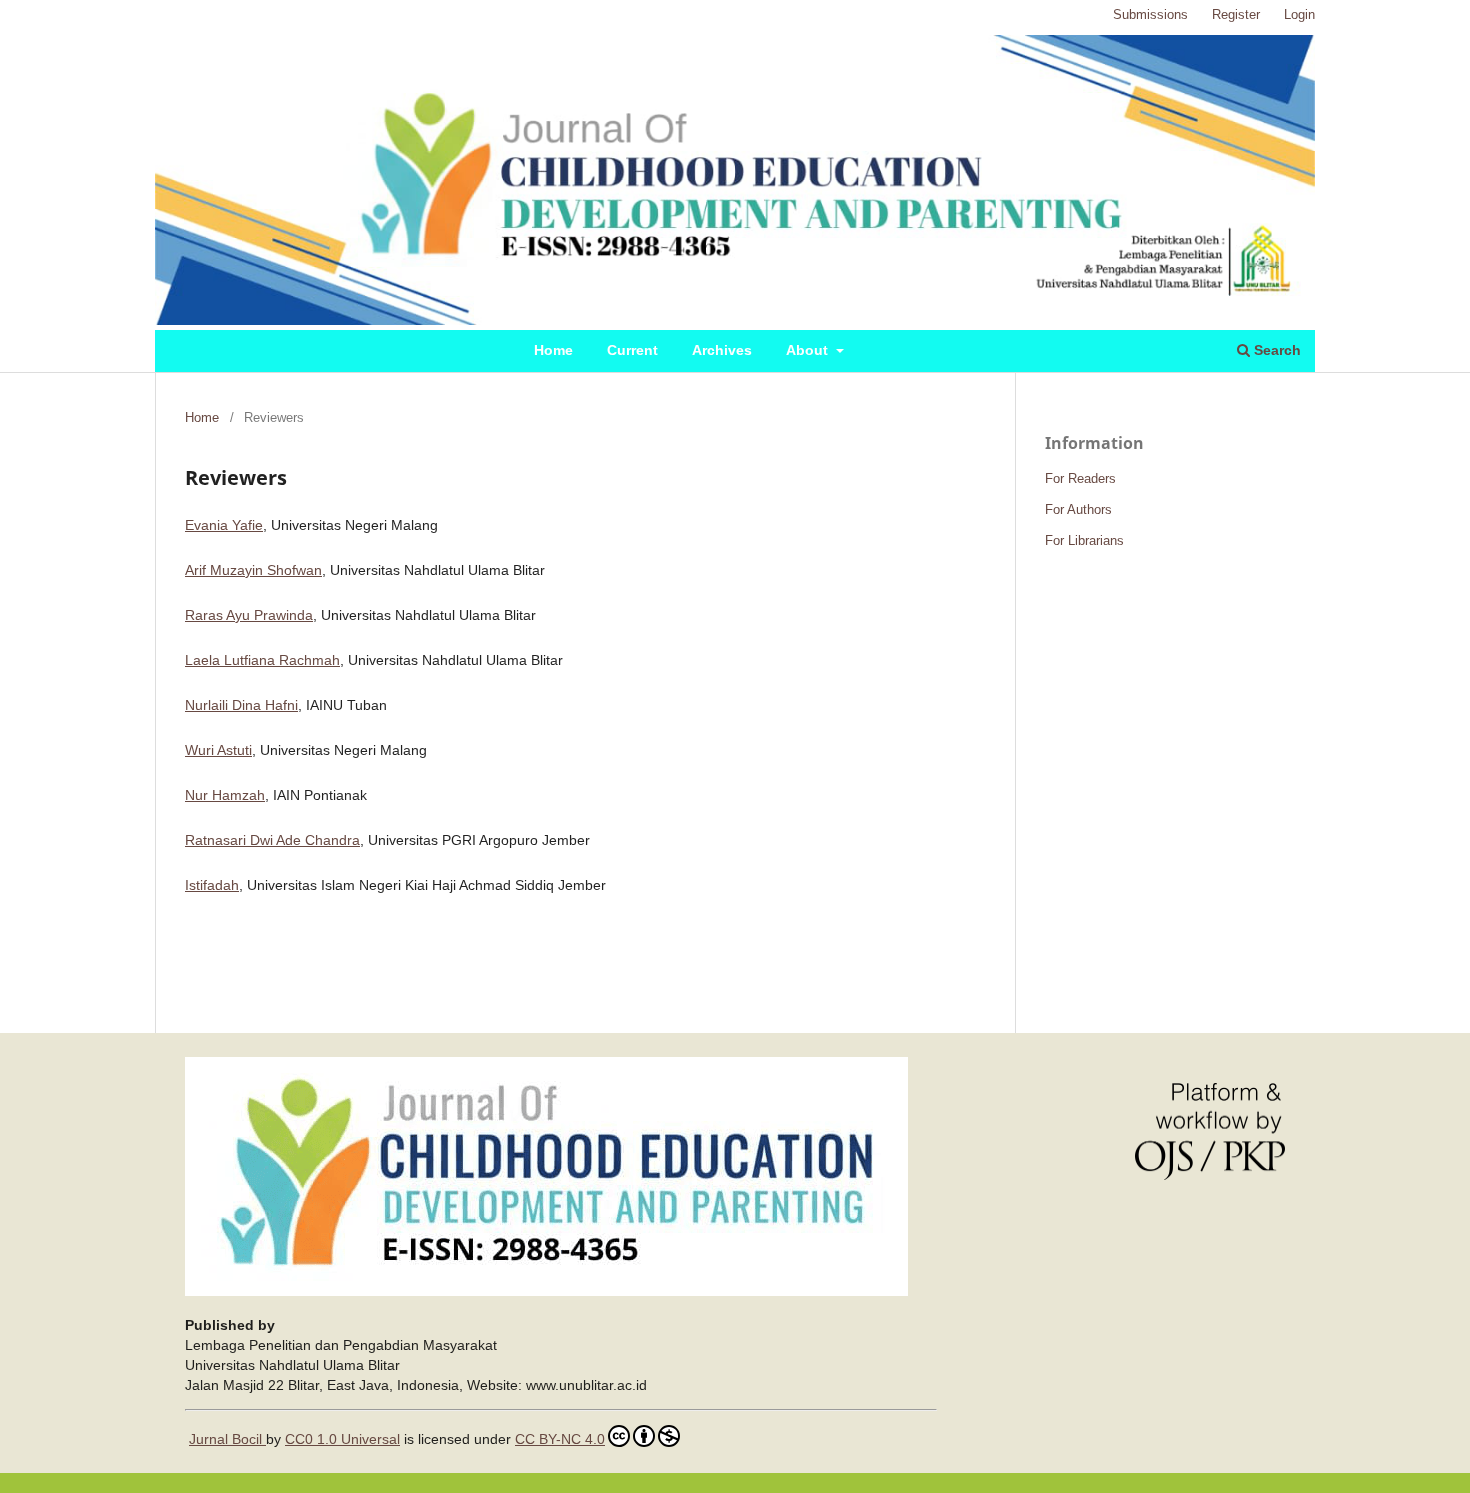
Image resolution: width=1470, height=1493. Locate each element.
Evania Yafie (224, 525)
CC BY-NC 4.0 (560, 1439)
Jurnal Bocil (227, 1439)
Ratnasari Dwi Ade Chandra (272, 840)
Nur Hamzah (225, 795)
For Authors (1078, 509)
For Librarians (1084, 540)
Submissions (1150, 14)
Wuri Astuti (218, 750)
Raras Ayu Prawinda (249, 615)
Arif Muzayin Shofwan (253, 570)
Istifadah (212, 885)
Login (1299, 14)
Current (632, 350)
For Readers (1080, 478)
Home (553, 350)
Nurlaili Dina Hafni (241, 705)
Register (1236, 14)
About (809, 350)
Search (1275, 350)
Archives (722, 350)
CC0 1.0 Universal (342, 1439)
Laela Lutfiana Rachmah (262, 660)
